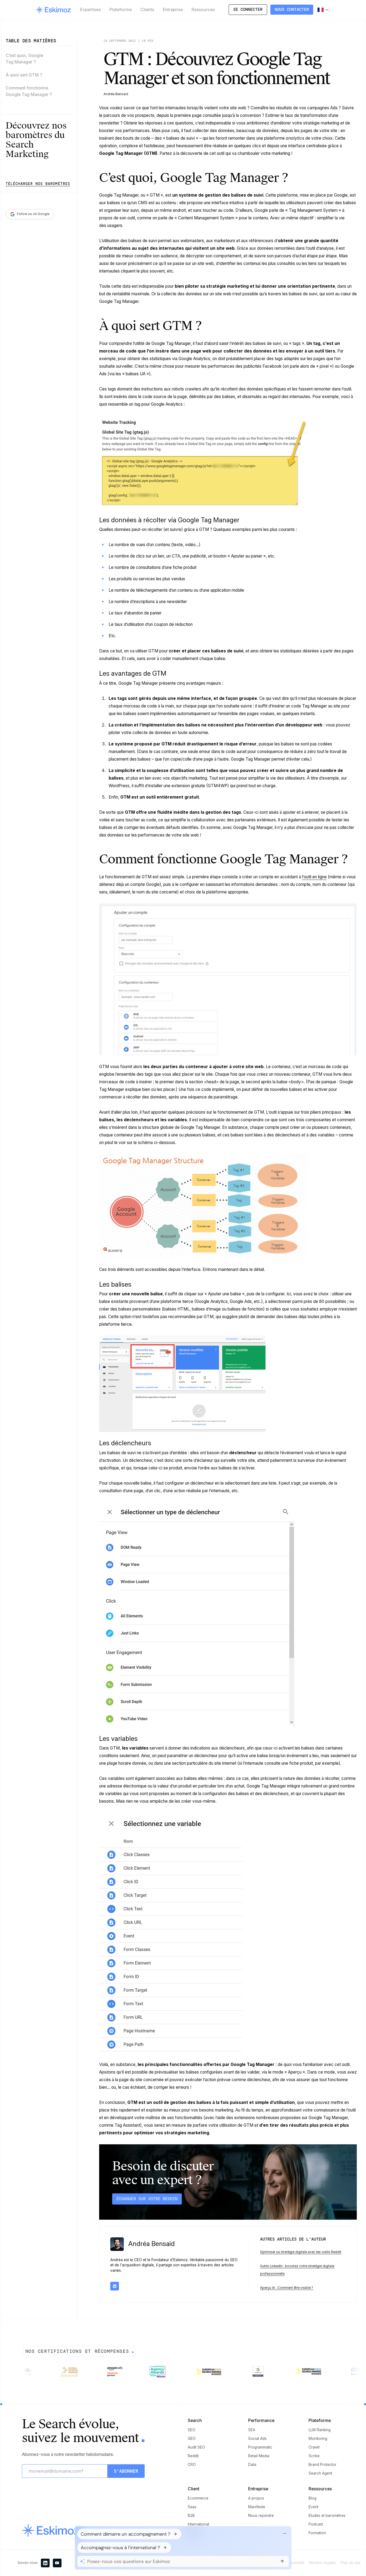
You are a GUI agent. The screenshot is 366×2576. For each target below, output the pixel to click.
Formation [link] (317, 2533)
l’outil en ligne (314, 877)
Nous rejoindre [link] (261, 2516)
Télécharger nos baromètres (38, 184)
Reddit (193, 2456)
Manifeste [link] (257, 2507)
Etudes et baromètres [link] (327, 2516)
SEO (192, 2430)
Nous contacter (292, 9)
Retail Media (259, 2456)
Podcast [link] (316, 2524)
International (198, 2524)
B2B (191, 2516)
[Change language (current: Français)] (323, 10)
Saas (192, 2507)
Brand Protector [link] (323, 2465)
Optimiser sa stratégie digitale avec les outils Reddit (301, 2252)
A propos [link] (256, 2498)
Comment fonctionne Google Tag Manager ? (29, 91)
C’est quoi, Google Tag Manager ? (24, 59)
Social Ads (257, 2439)
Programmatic (260, 2447)
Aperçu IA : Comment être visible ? (287, 2288)
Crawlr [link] (314, 2447)
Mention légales (323, 2563)
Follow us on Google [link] (33, 214)
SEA (252, 2430)
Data (252, 2465)
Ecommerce (198, 2498)
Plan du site (351, 2563)
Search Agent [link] (320, 2473)
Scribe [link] (314, 2456)
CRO (192, 2465)
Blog (312, 2498)
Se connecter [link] (248, 9)
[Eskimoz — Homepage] (53, 10)
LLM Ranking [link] (320, 2430)
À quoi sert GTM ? (24, 75)
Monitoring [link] (318, 2439)
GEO (192, 2439)
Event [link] (313, 2507)
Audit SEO (196, 2447)
